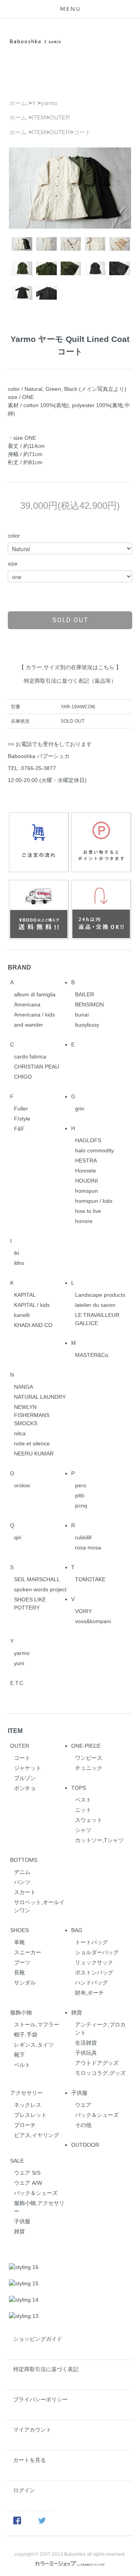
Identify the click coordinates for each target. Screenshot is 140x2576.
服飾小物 (21, 2012)
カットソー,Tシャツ (99, 1840)
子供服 (79, 2093)
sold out (70, 620)
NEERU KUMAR (34, 1454)
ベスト (83, 1800)
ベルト (22, 2065)
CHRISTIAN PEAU (37, 1067)
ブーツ (22, 1962)
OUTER (60, 117)
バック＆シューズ (97, 2115)
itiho (19, 1263)
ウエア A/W (28, 2183)
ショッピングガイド (38, 2339)
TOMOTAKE (90, 1579)
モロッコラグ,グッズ (100, 2073)
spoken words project (40, 1589)
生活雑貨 (86, 2043)
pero (81, 1485)
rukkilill (83, 1537)
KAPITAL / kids (32, 1305)
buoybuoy (87, 1025)
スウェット (89, 1820)
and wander (29, 1025)
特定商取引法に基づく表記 (46, 2369)
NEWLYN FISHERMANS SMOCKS (32, 1415)
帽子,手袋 (26, 2035)
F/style (22, 1119)
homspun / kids (94, 1201)
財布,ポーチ (89, 1993)
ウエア (83, 2105)
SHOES (19, 1930)
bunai (82, 1015)
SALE (17, 2161)
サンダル (25, 1983)
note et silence (32, 1443)
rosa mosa (88, 1547)
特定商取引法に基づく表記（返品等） (70, 681)
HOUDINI (87, 1181)
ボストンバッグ (94, 1972)
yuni (19, 1663)
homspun (87, 1191)
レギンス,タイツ (34, 2045)
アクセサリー (26, 2093)
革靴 (19, 1942)
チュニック (89, 1768)
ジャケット (28, 1768)
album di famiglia (35, 994)
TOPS (79, 1788)
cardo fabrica (30, 1056)
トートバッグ (91, 1942)
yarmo (49, 103)
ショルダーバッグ (97, 1952)
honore (84, 1221)
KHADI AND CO (33, 1325)
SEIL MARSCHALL (37, 1579)
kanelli (22, 1315)
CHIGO (23, 1077)
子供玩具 (86, 2053)
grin (80, 1108)
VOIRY (83, 1611)
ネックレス (28, 2105)
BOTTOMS (24, 1860)
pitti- (80, 1495)
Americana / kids (34, 1015)
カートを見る (30, 2460)
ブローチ (25, 2125)
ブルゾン (25, 1778)
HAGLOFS (88, 1140)
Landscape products (100, 1295)
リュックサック (94, 1962)
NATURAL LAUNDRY (40, 1397)
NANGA (24, 1387)
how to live (88, 1211)
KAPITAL (25, 1295)
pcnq (81, 1506)
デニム (22, 1872)
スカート (25, 1892)
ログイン (24, 2490)
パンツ (22, 1882)
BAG (77, 1930)
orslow (22, 1485)
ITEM (39, 117)
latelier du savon (95, 1305)
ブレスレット (30, 2115)
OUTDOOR (85, 2145)
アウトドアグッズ (97, 2063)
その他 (83, 2125)
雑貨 (77, 2012)
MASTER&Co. (92, 1355)
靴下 (19, 2055)
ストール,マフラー (37, 2024)
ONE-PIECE (86, 1746)
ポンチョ (25, 1788)
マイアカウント (32, 2430)
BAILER (85, 994)
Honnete (86, 1171)
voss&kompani (93, 1621)
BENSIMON (89, 1004)
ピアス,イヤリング (37, 2135)
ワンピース (89, 1758)
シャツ (83, 1830)
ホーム (18, 103)
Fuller (21, 1108)
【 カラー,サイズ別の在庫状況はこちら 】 (70, 667)
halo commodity (94, 1150)
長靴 (19, 1972)
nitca (20, 1433)
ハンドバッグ (91, 1983)
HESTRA (86, 1161)
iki (17, 1253)
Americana (27, 1004)
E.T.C (17, 1683)
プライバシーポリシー (40, 2399)
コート (82, 132)
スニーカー (28, 1952)
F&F (19, 1129)
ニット (83, 1810)
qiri (18, 1537)
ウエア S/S (27, 2173)
